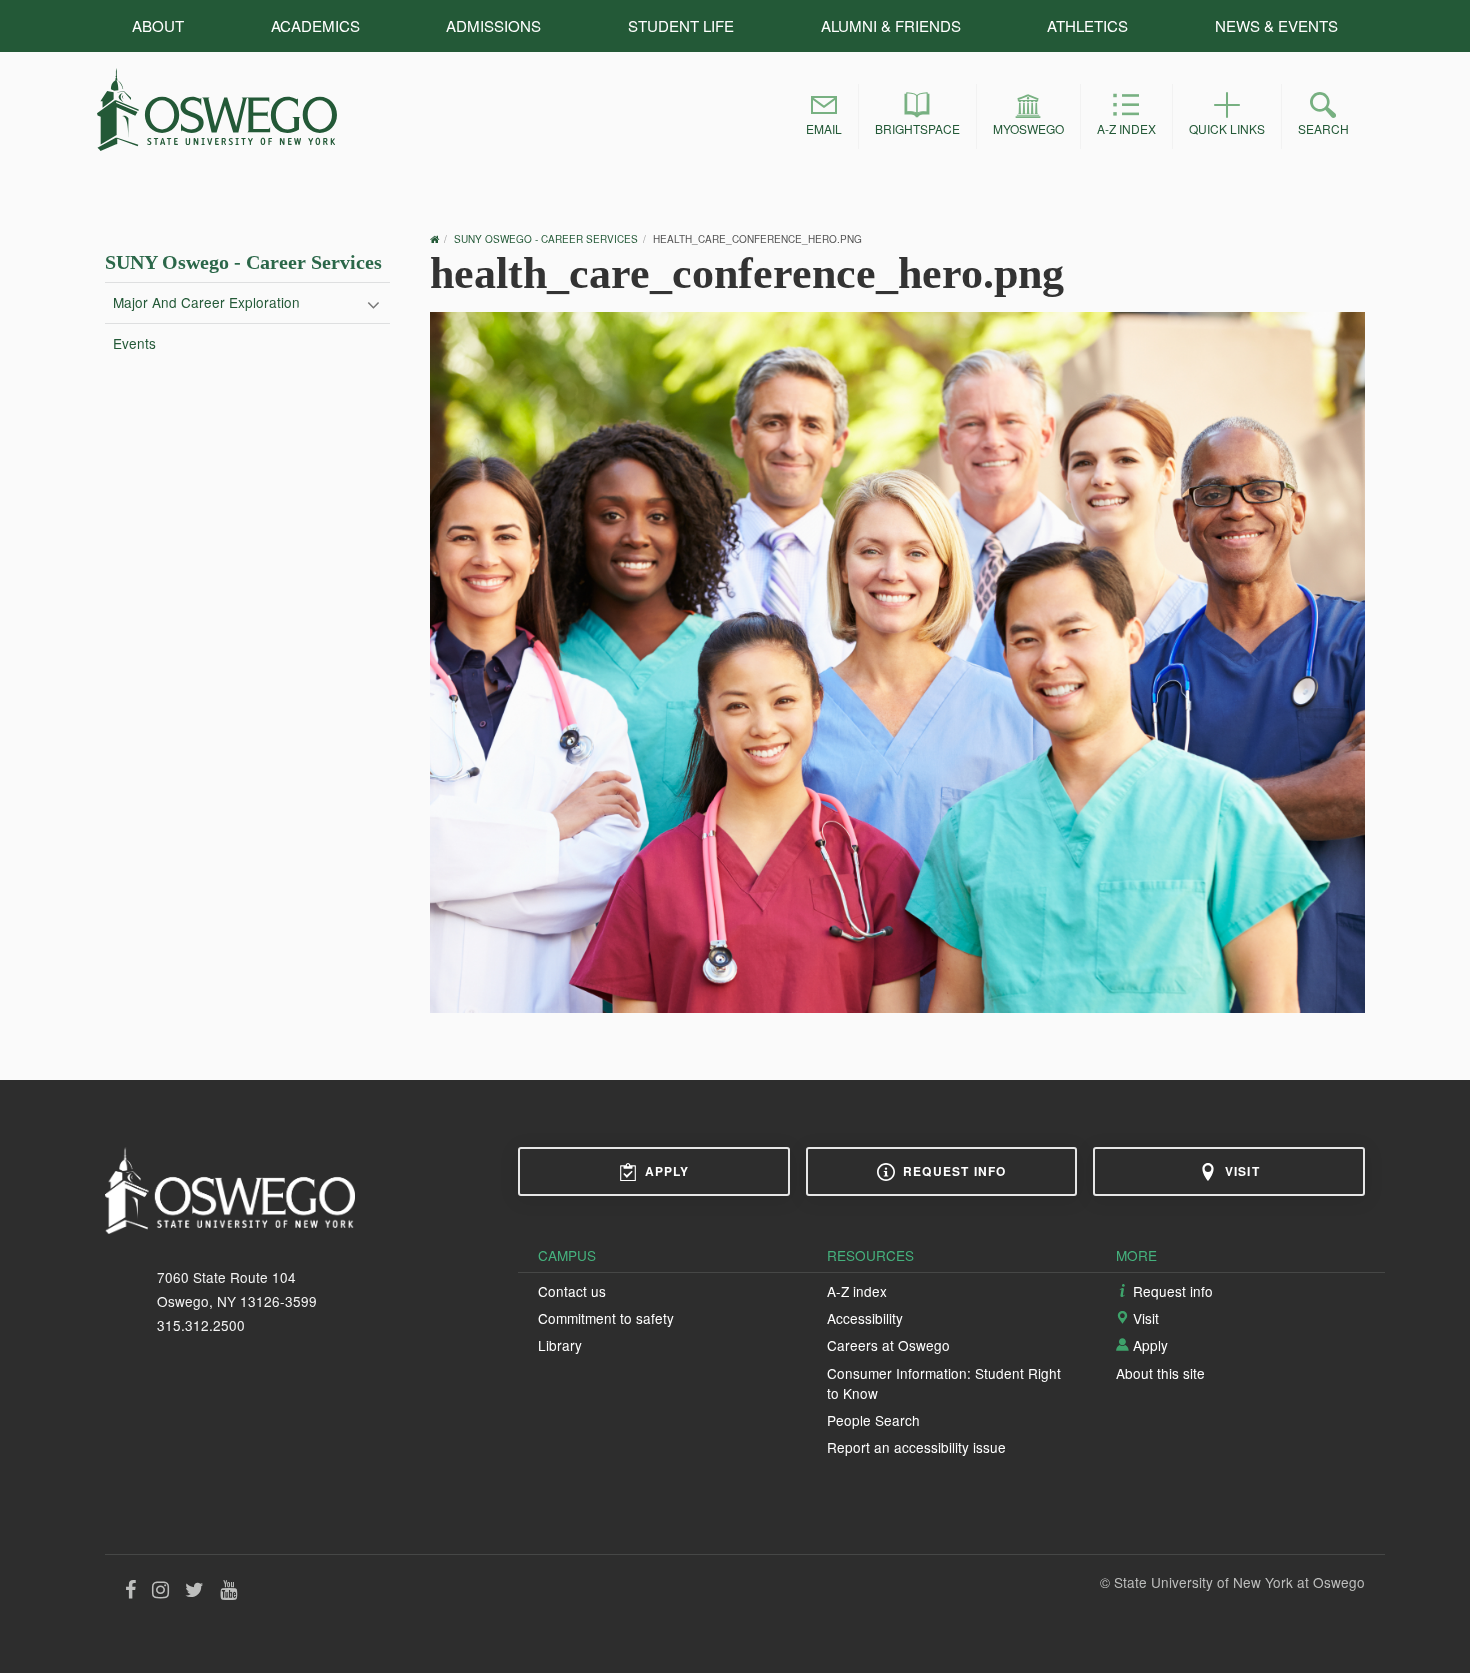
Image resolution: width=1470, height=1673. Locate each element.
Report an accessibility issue (916, 1447)
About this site (1160, 1373)
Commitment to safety (606, 1318)
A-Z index (857, 1291)
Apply (667, 1171)
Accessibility (865, 1318)
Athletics (1087, 25)
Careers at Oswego (888, 1345)
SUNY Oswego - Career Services (243, 262)
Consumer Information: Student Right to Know (944, 1383)
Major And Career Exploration (206, 302)
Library (560, 1345)
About (158, 25)
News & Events (1276, 25)
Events (134, 343)
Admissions (493, 25)
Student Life (681, 25)
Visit (1242, 1171)
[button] (824, 116)
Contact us (572, 1291)
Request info (954, 1171)
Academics (315, 25)
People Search (873, 1420)
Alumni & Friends (891, 25)
